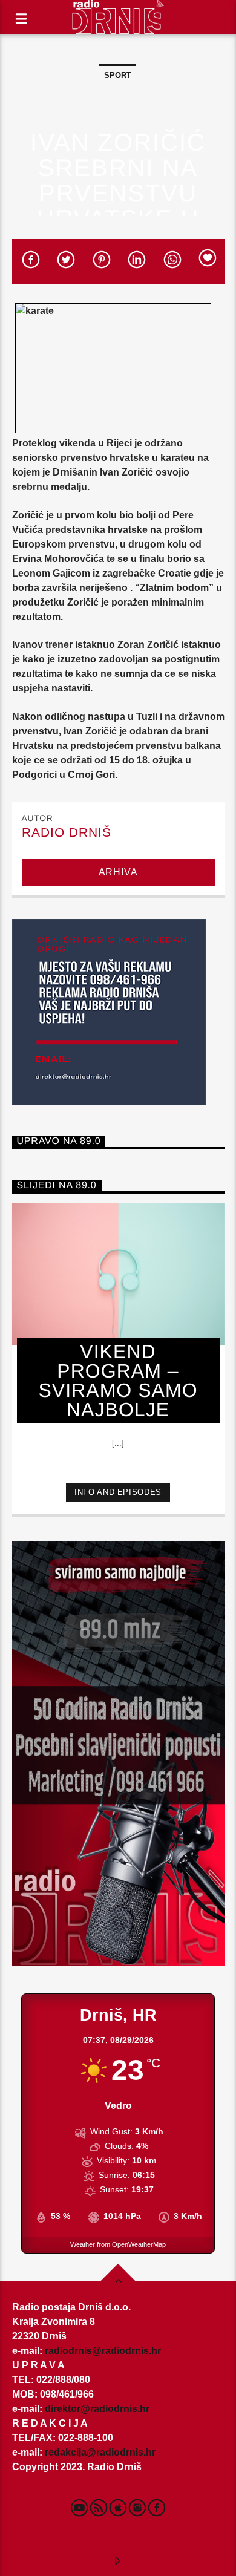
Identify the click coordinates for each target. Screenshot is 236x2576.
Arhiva (118, 872)
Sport (118, 75)
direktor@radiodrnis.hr (97, 2409)
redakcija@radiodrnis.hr (100, 2452)
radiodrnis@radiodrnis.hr (103, 2351)
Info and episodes (118, 1492)
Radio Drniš (67, 832)
